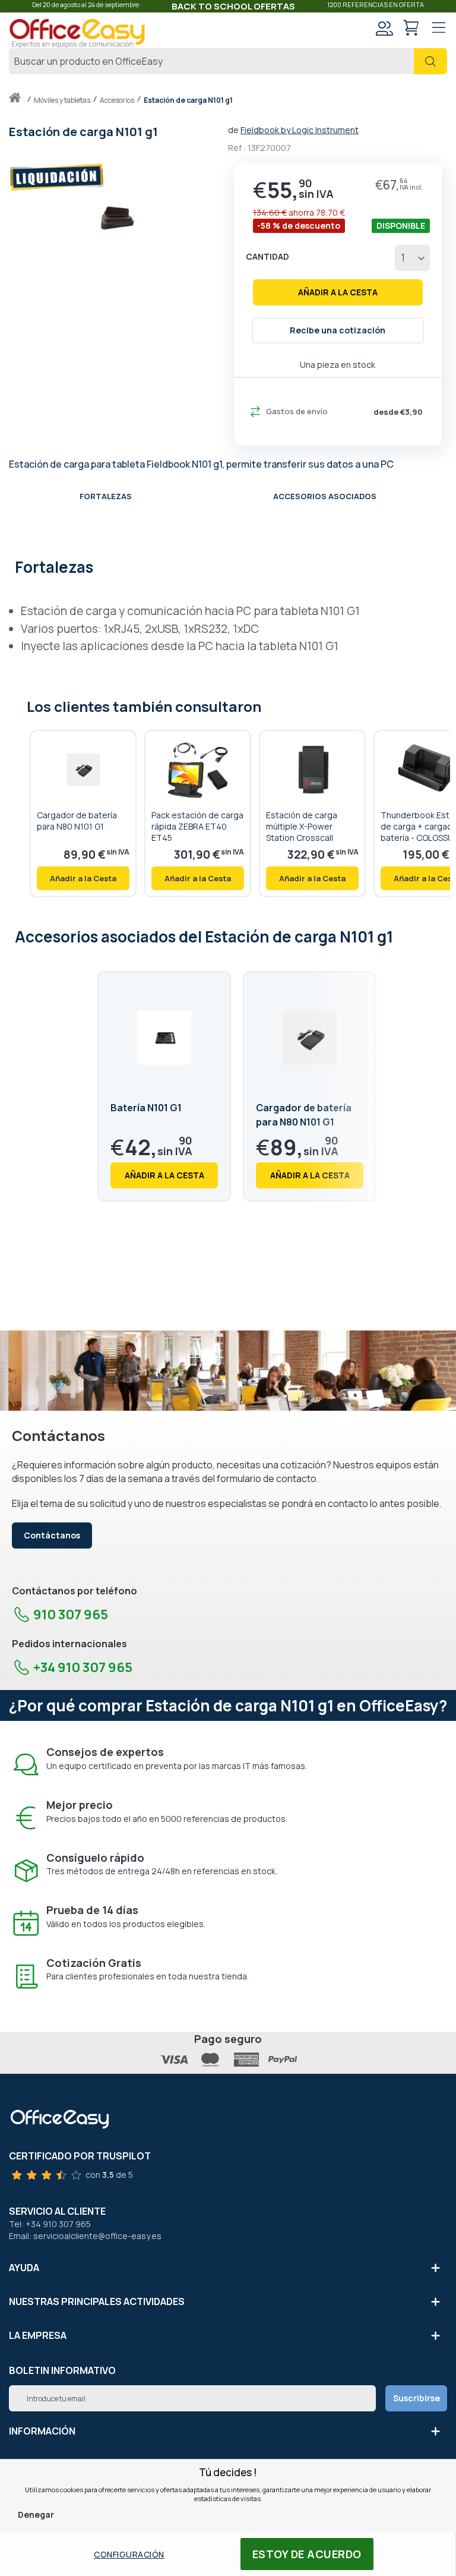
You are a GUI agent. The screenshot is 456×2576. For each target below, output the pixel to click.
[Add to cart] (83, 878)
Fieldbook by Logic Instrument (300, 130)
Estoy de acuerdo (307, 2554)
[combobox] (228, 61)
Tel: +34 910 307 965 (50, 2224)
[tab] (228, 566)
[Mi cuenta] (384, 29)
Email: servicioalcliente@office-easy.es (85, 2236)
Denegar (36, 2514)
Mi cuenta (384, 28)
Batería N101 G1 (146, 1108)
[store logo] (77, 34)
